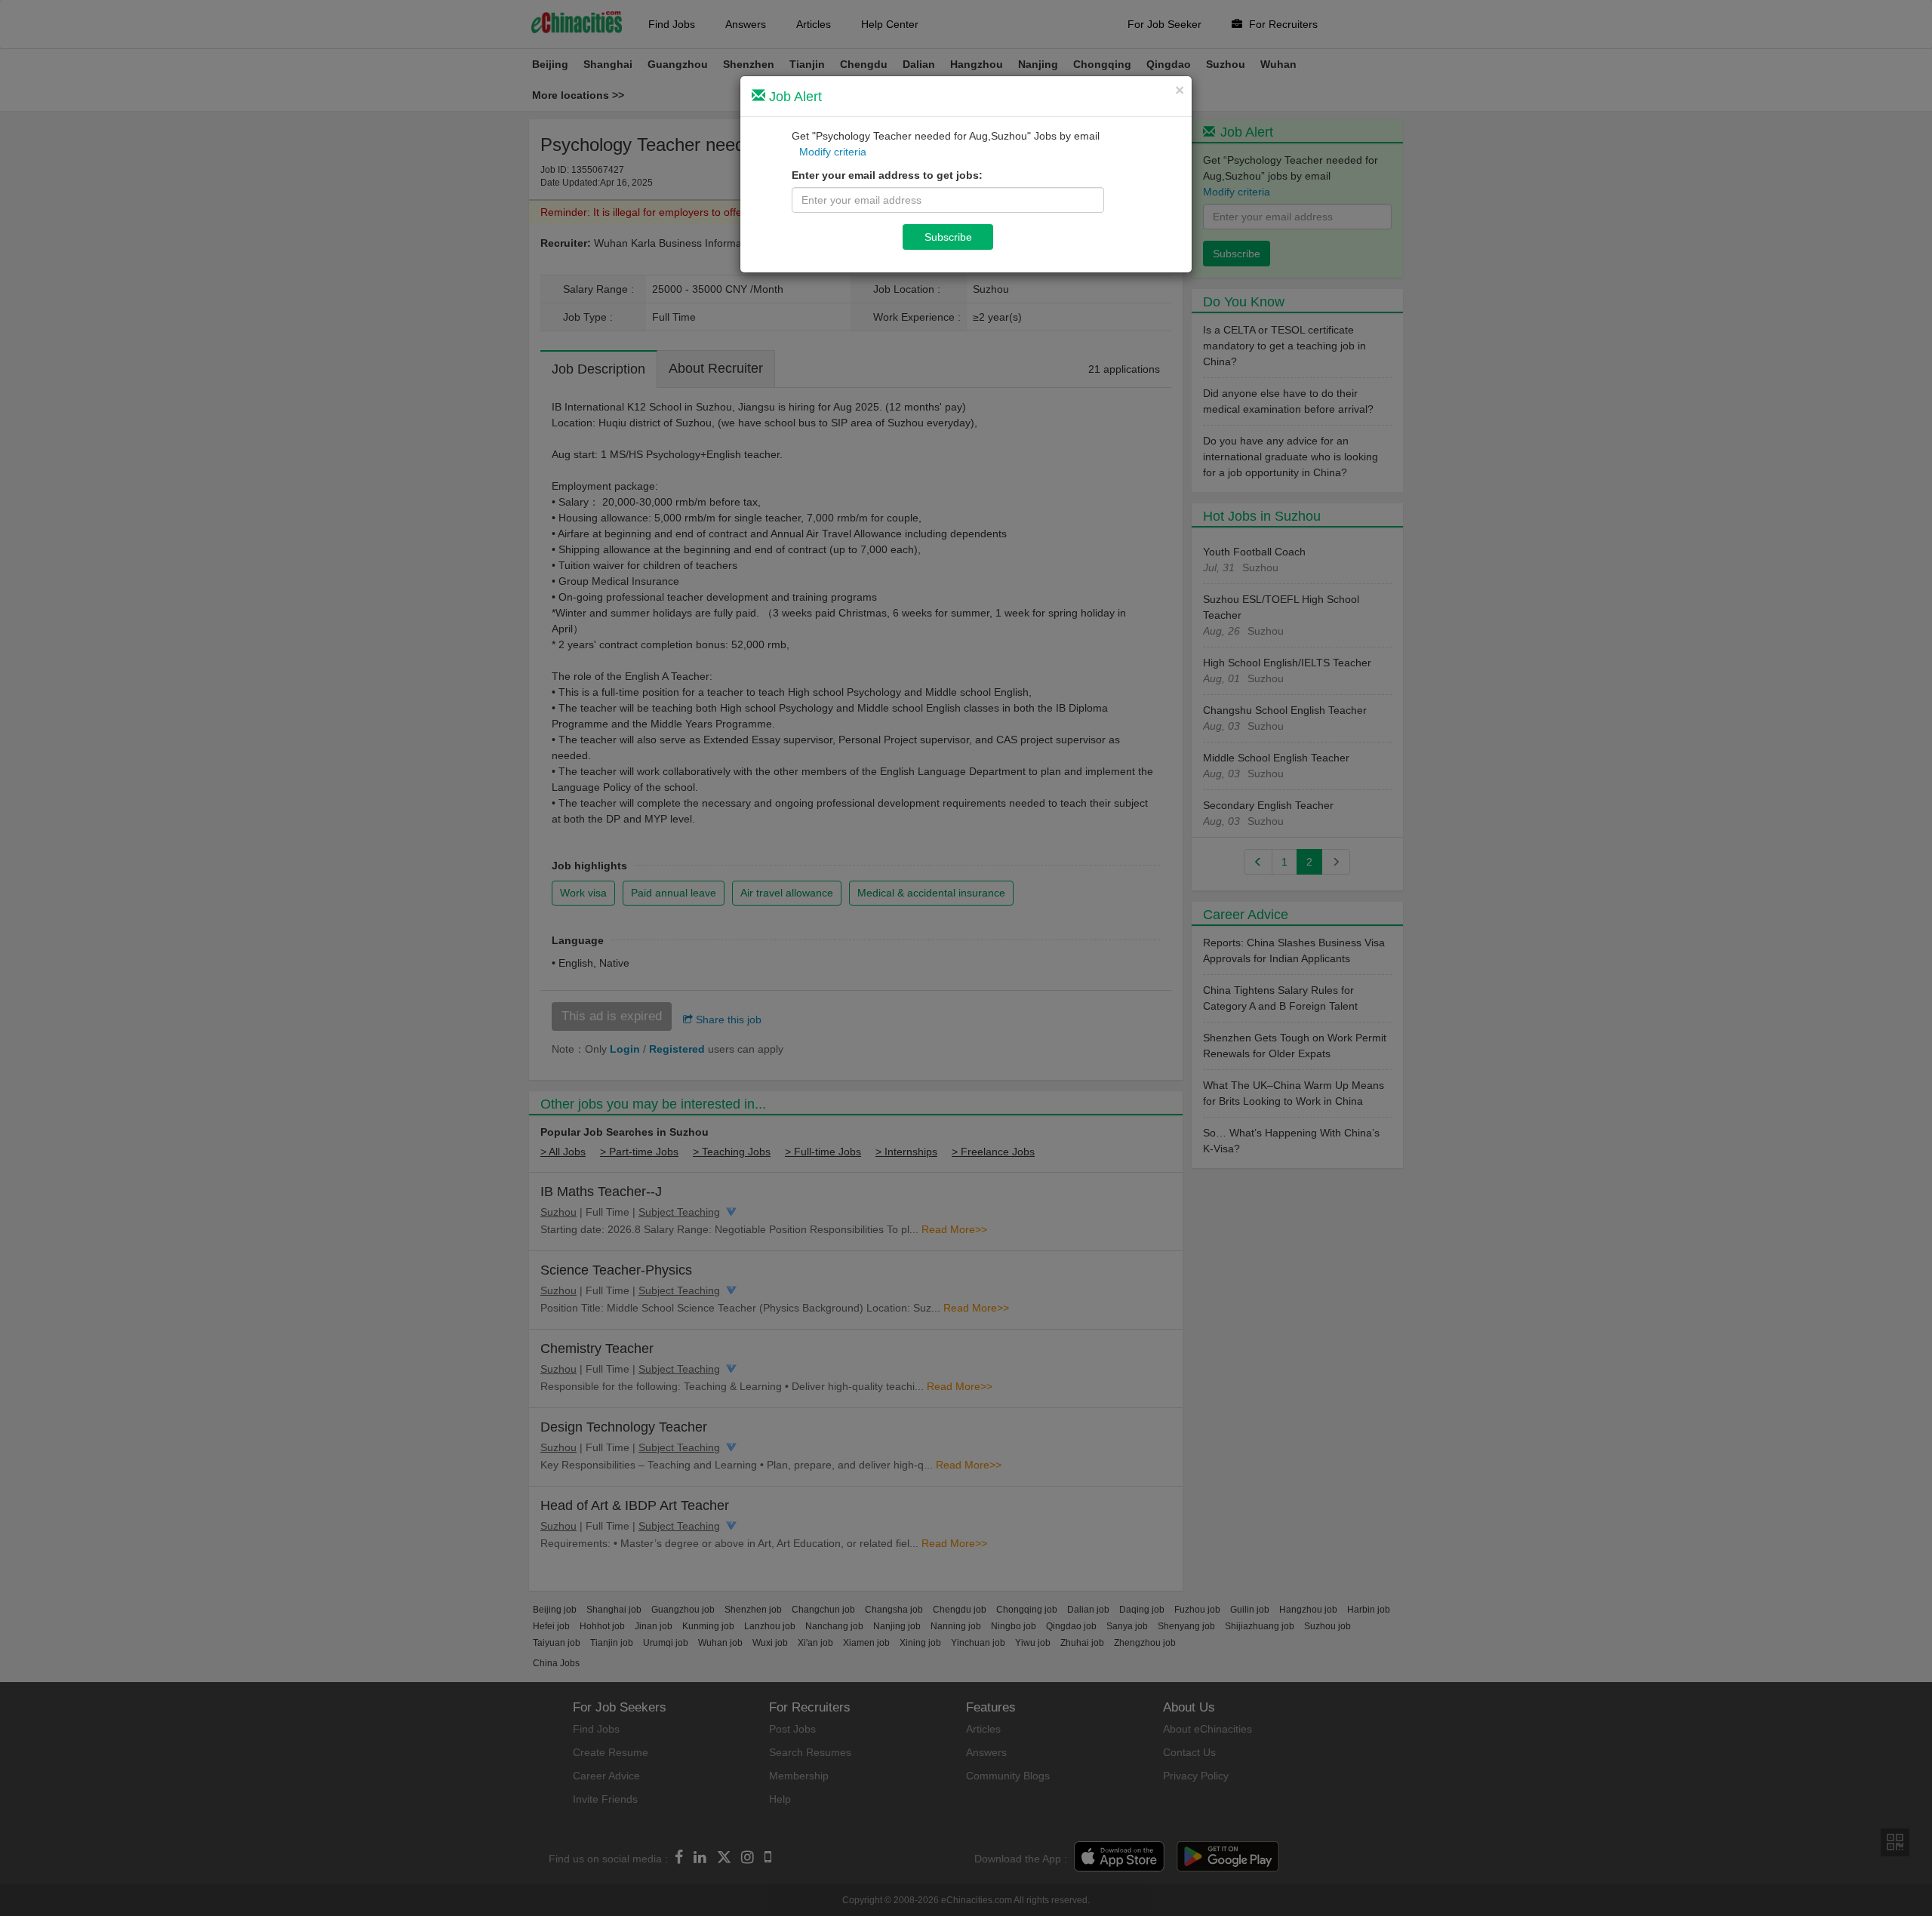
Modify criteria (833, 152)
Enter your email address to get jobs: (887, 175)
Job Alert (794, 97)
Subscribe (948, 237)
